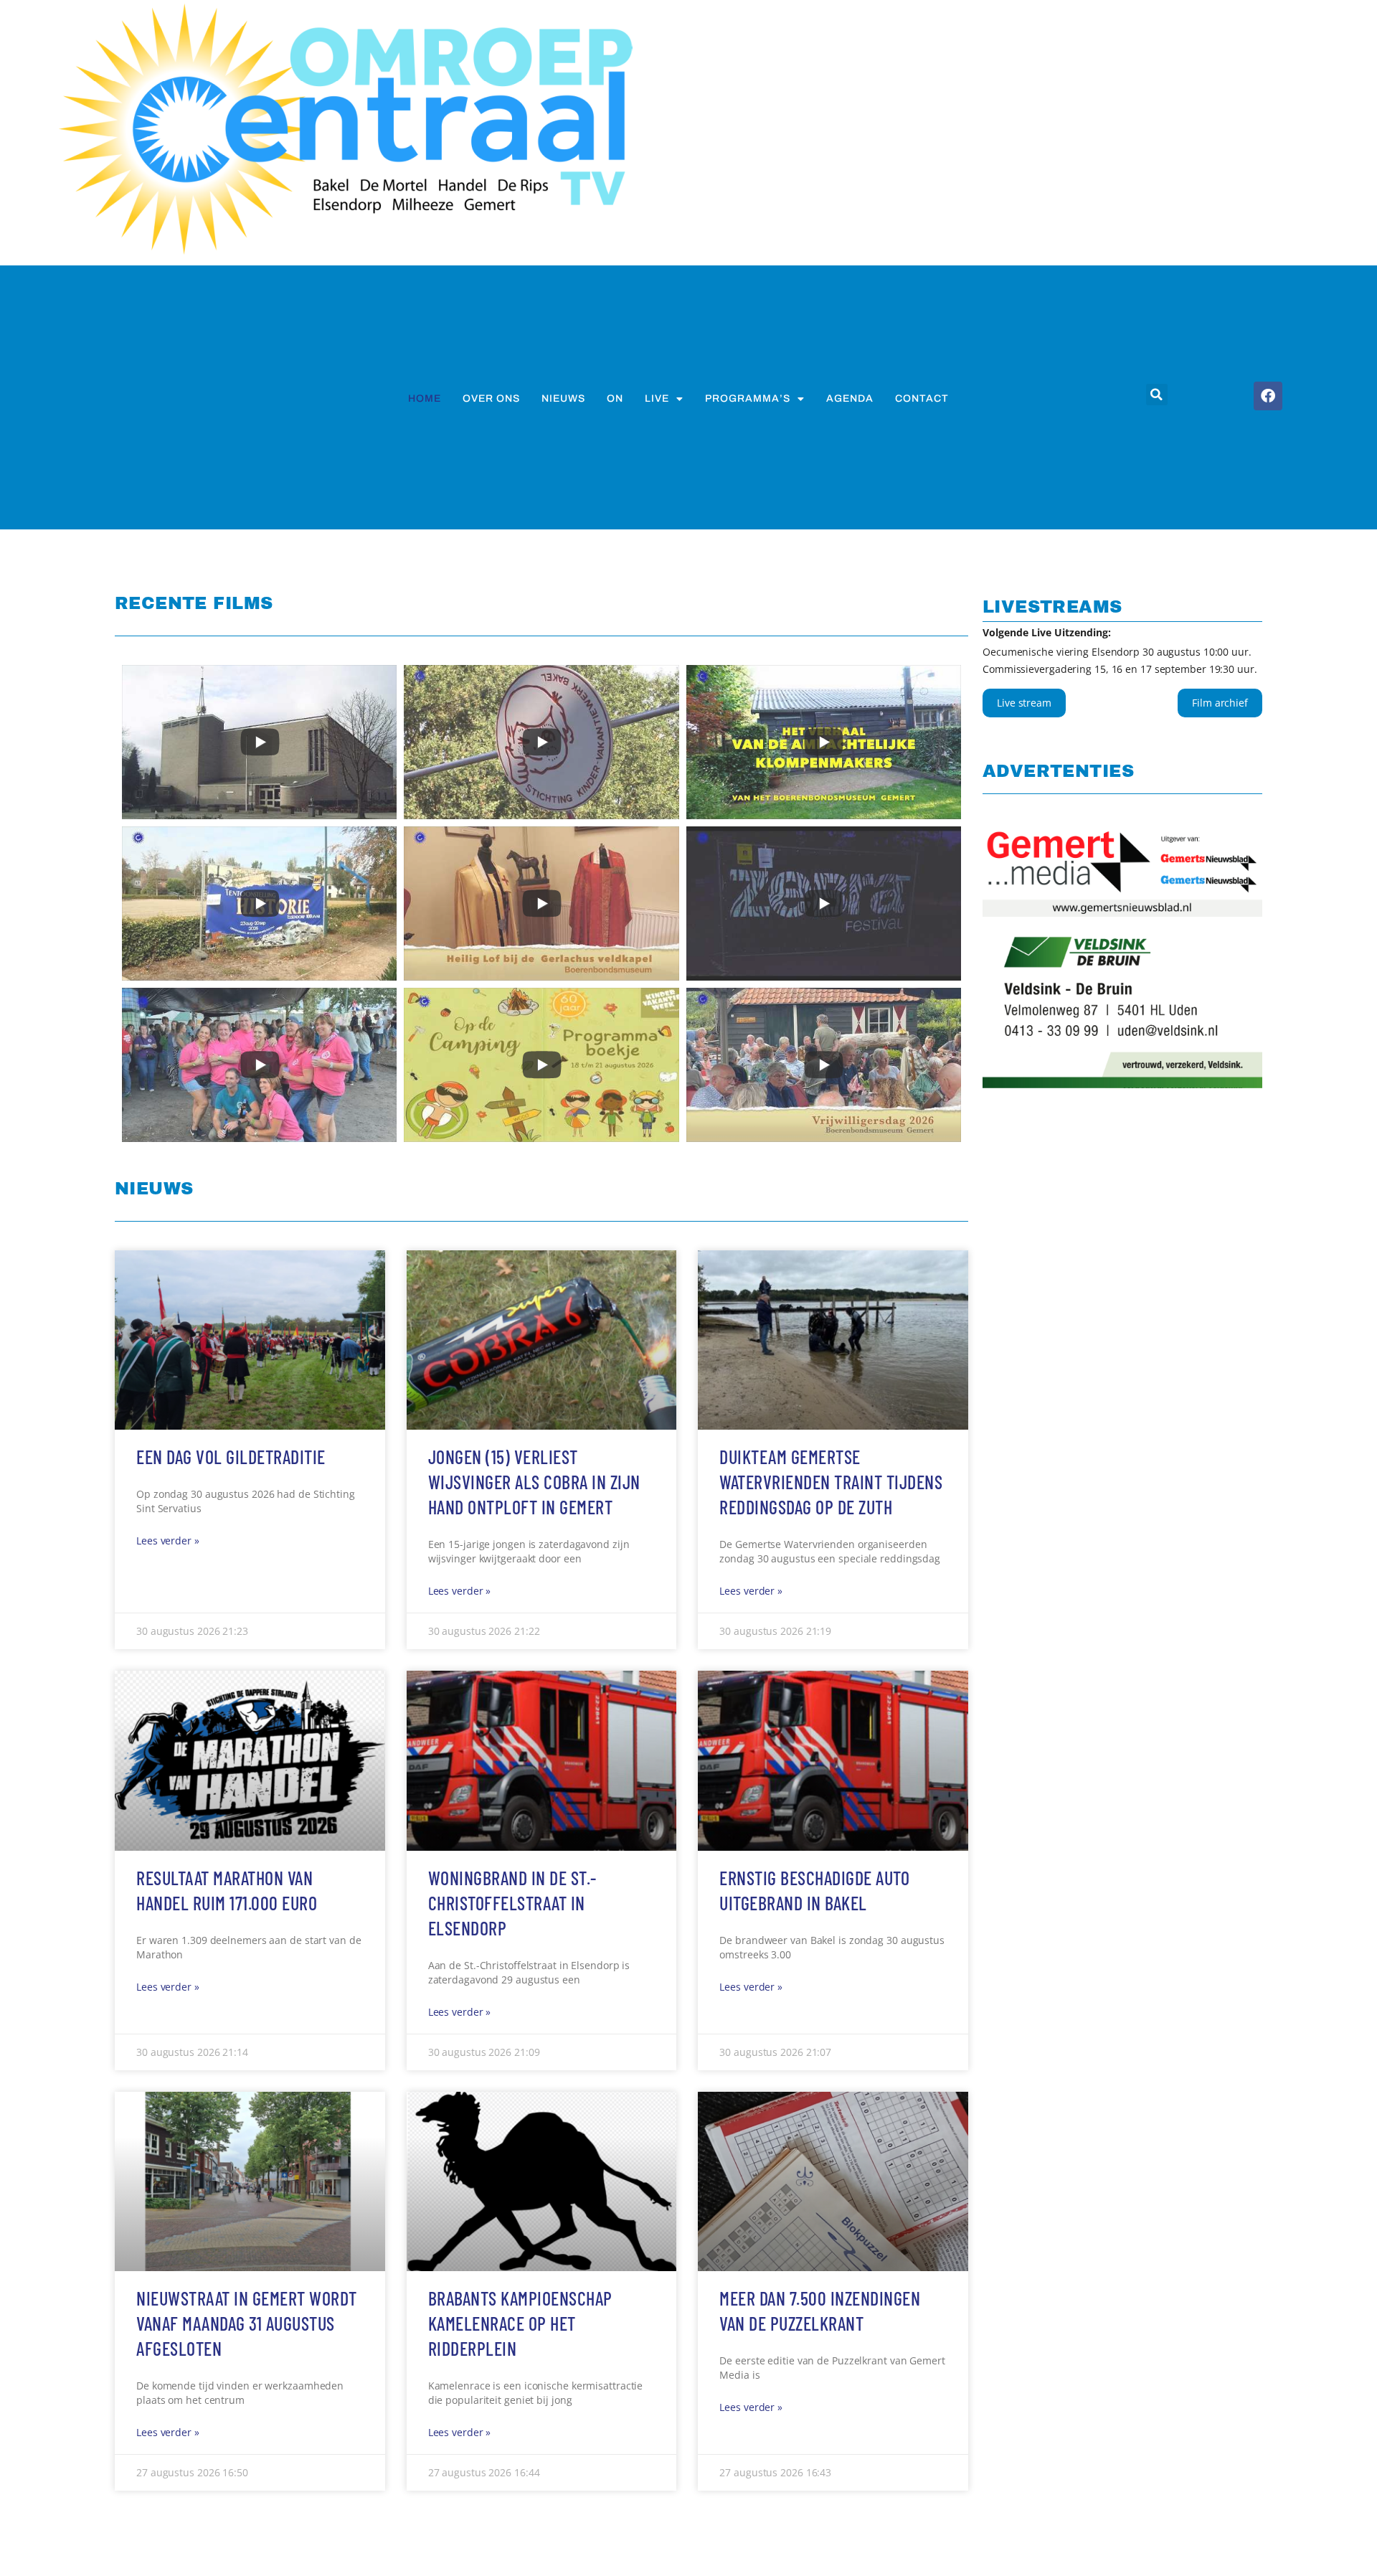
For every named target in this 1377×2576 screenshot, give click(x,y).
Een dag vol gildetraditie (231, 1457)
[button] (1157, 395)
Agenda (850, 398)
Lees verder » (168, 1541)
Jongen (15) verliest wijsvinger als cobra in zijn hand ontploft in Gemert (534, 1482)
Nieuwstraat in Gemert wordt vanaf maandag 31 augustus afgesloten (247, 2323)
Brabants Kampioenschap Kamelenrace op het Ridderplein (520, 2323)
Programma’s (748, 398)
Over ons (491, 398)
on (615, 398)
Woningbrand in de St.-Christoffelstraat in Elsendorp (512, 1903)
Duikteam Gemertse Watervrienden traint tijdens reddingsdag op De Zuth (831, 1482)
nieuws (563, 398)
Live (657, 398)
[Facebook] (1268, 396)
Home (425, 398)
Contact (922, 398)
